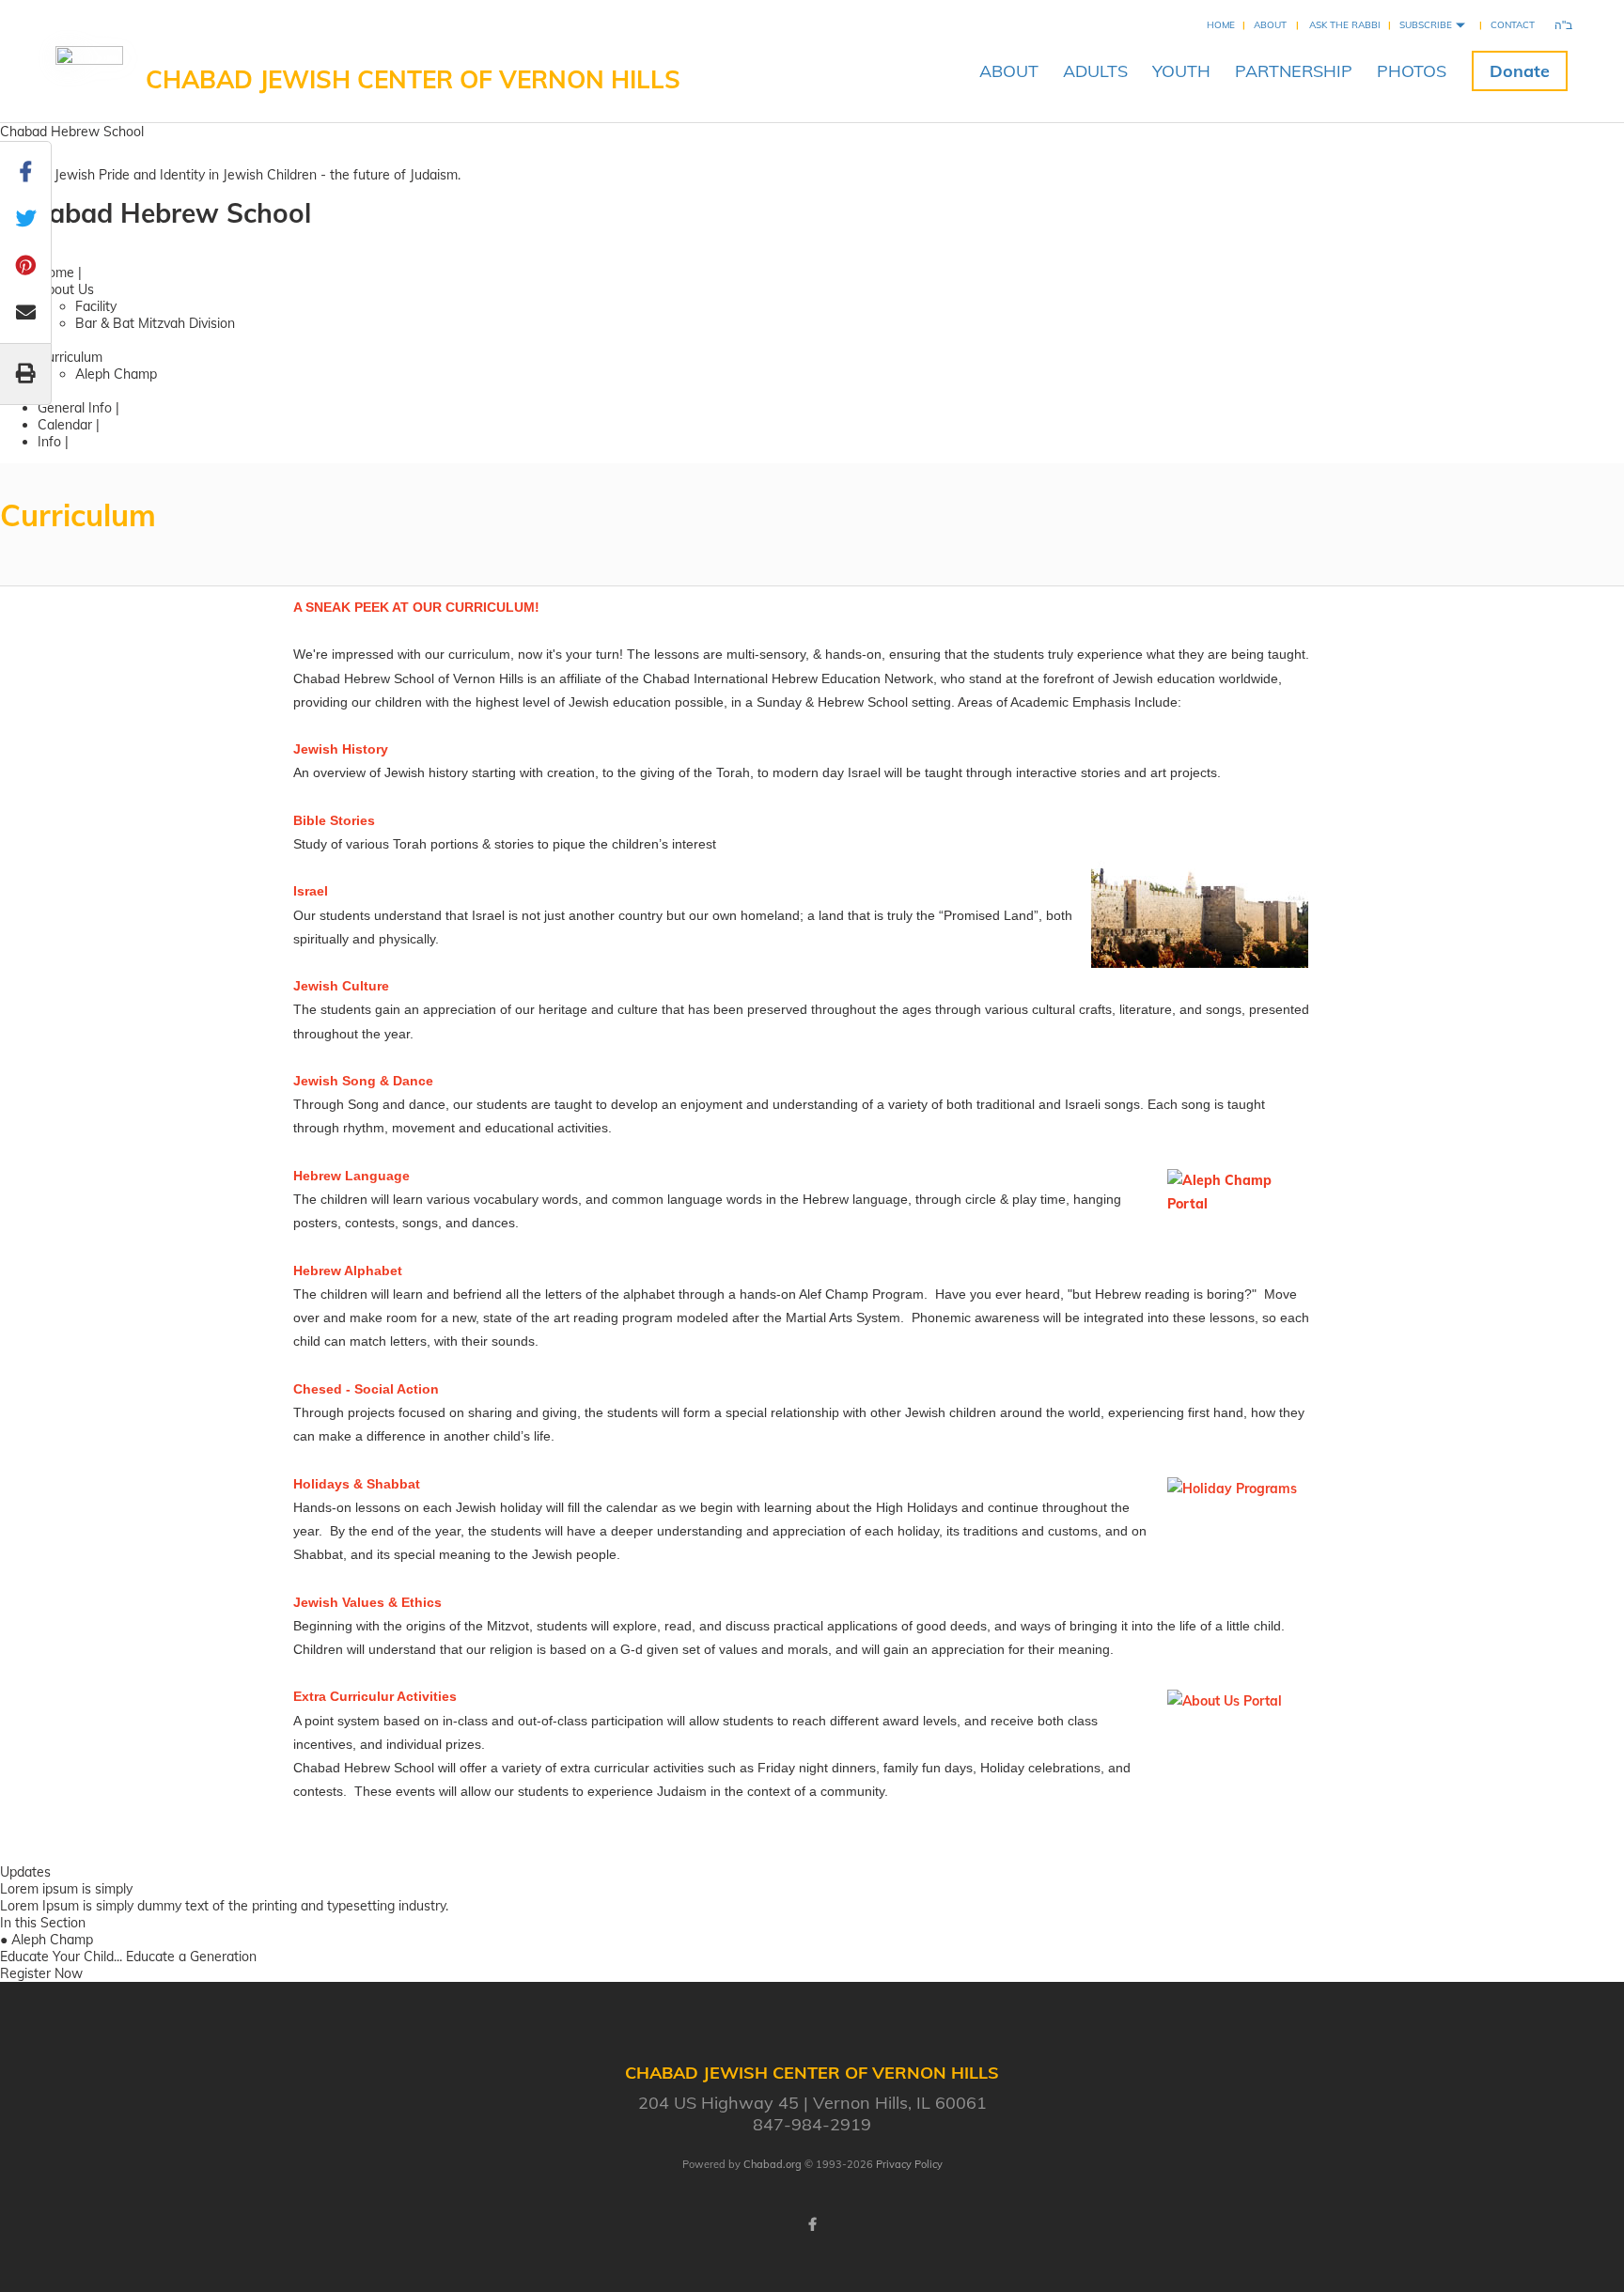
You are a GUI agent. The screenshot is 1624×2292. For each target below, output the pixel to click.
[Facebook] (812, 2224)
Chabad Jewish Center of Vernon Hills (413, 79)
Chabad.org (773, 2164)
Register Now (41, 1973)
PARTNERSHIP (1294, 71)
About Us (66, 289)
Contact (1513, 25)
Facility (96, 306)
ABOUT (1009, 71)
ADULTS (1095, 71)
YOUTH (1181, 71)
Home (1221, 25)
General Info (75, 408)
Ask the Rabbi (1345, 25)
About (1270, 25)
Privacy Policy (909, 2164)
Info (49, 442)
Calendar (67, 425)
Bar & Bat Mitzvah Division (155, 323)
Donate (1520, 71)
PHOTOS (1412, 71)
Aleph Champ (116, 374)
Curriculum (70, 357)
